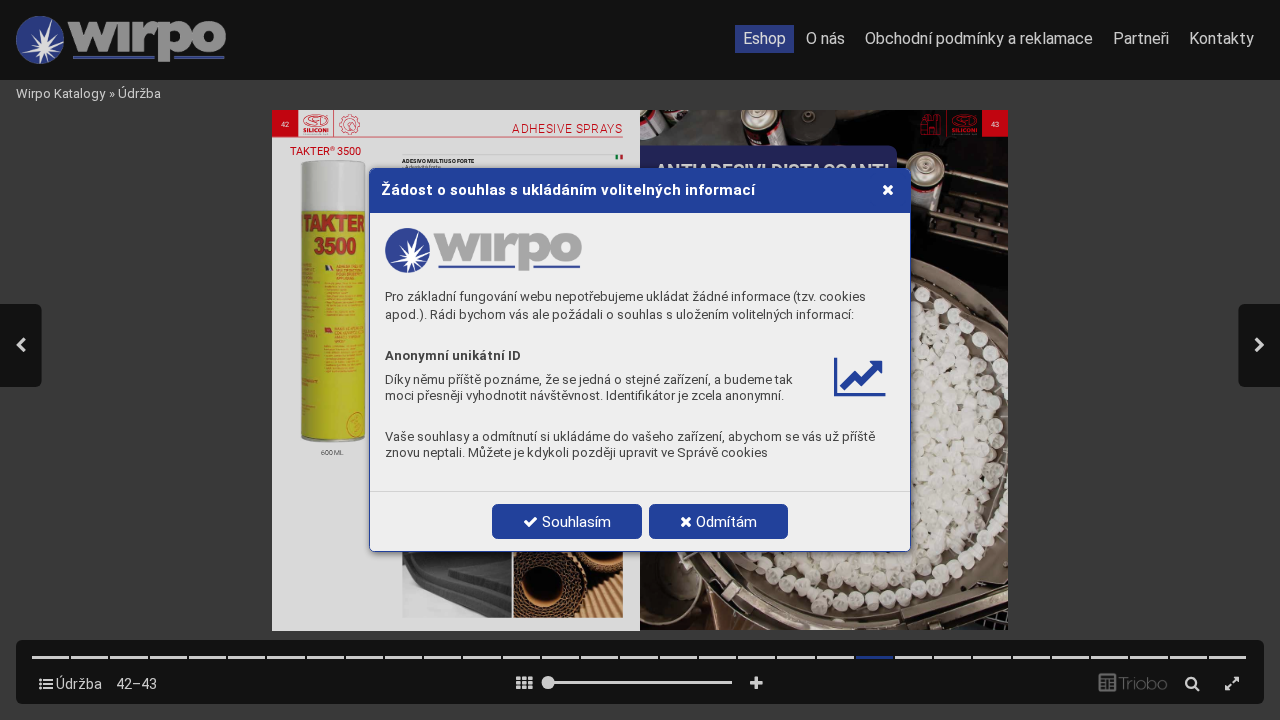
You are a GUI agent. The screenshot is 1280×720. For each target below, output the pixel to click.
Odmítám (724, 522)
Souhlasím (574, 522)
